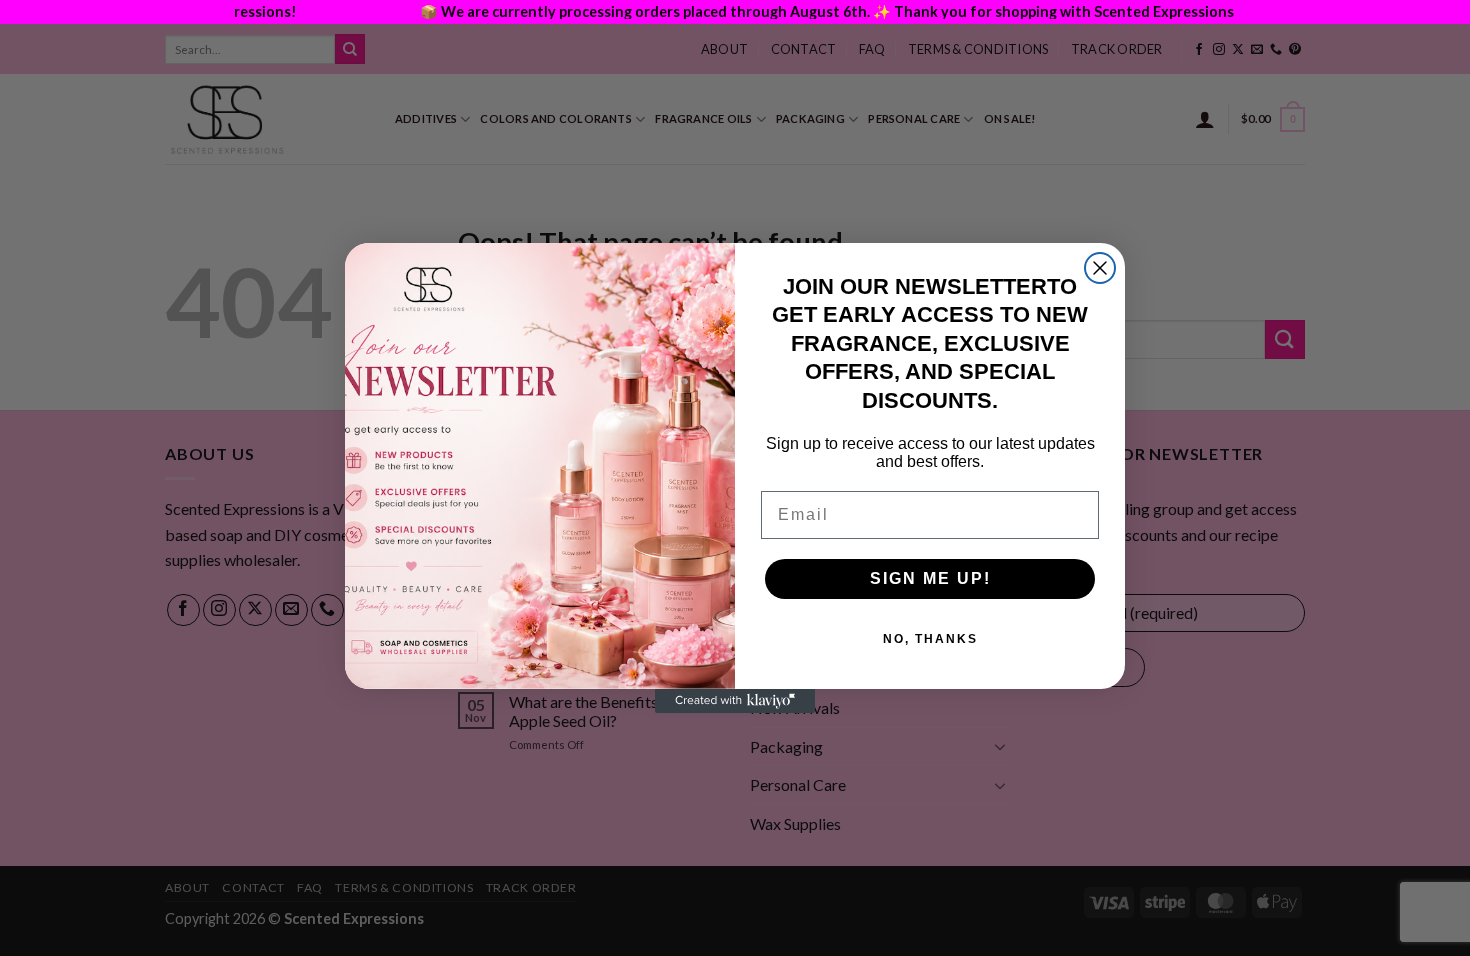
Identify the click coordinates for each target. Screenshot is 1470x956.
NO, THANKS (930, 639)
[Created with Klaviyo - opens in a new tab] (735, 701)
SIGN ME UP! (930, 578)
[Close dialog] (1100, 268)
